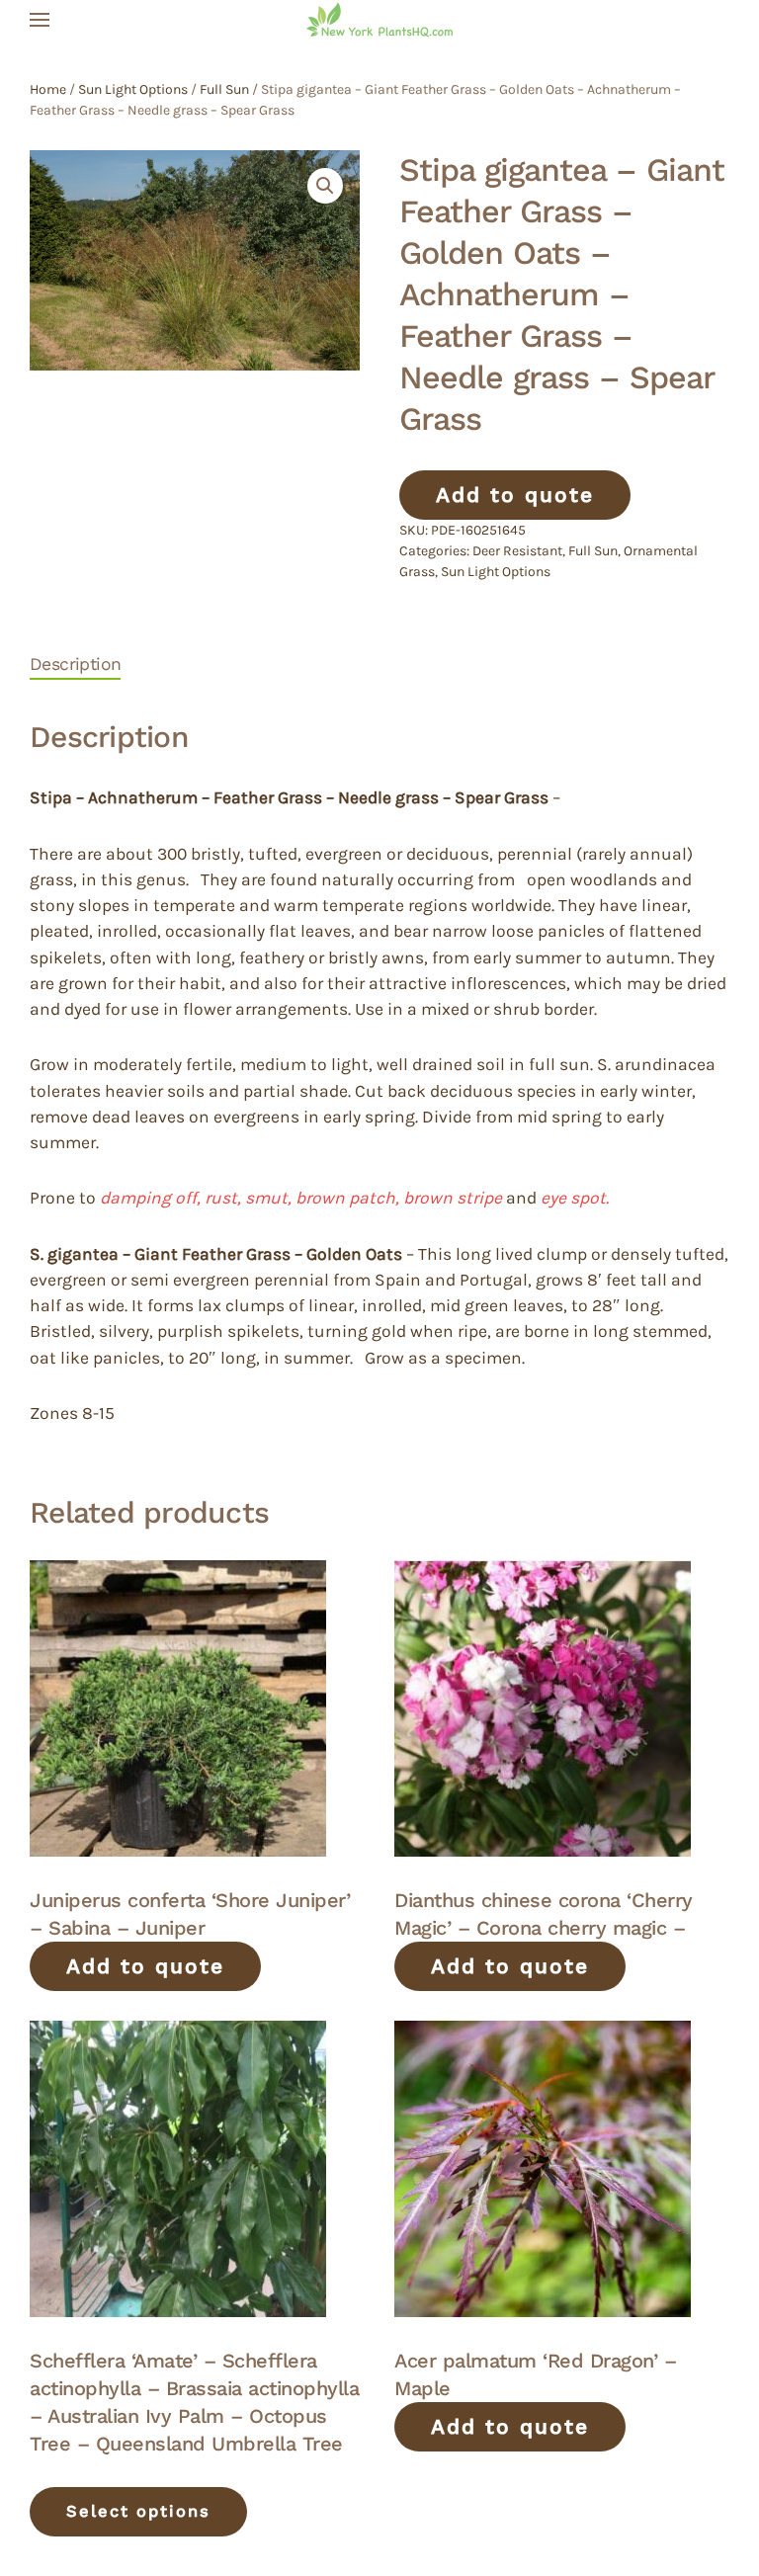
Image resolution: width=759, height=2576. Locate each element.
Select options (138, 2511)
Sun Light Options (133, 89)
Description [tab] (75, 664)
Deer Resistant (517, 551)
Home (48, 89)
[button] (40, 20)
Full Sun (224, 89)
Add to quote (515, 495)
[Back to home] (379, 20)
